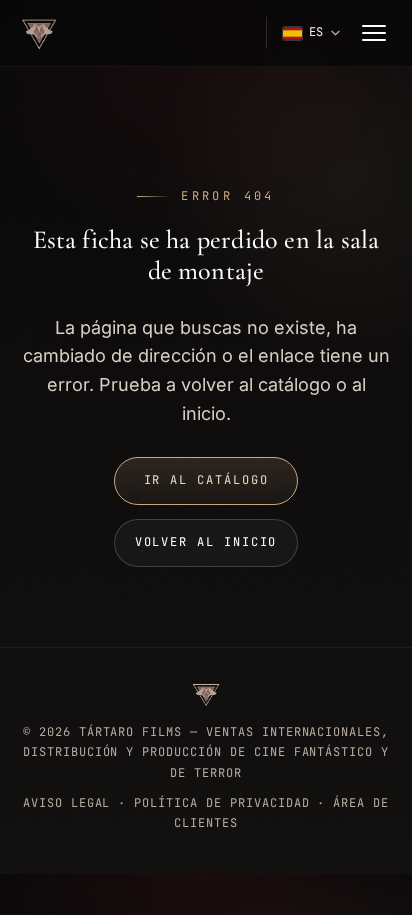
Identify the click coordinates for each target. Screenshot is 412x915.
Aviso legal (67, 803)
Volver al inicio (206, 542)
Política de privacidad (221, 803)
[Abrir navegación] (374, 33)
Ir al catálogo (206, 480)
